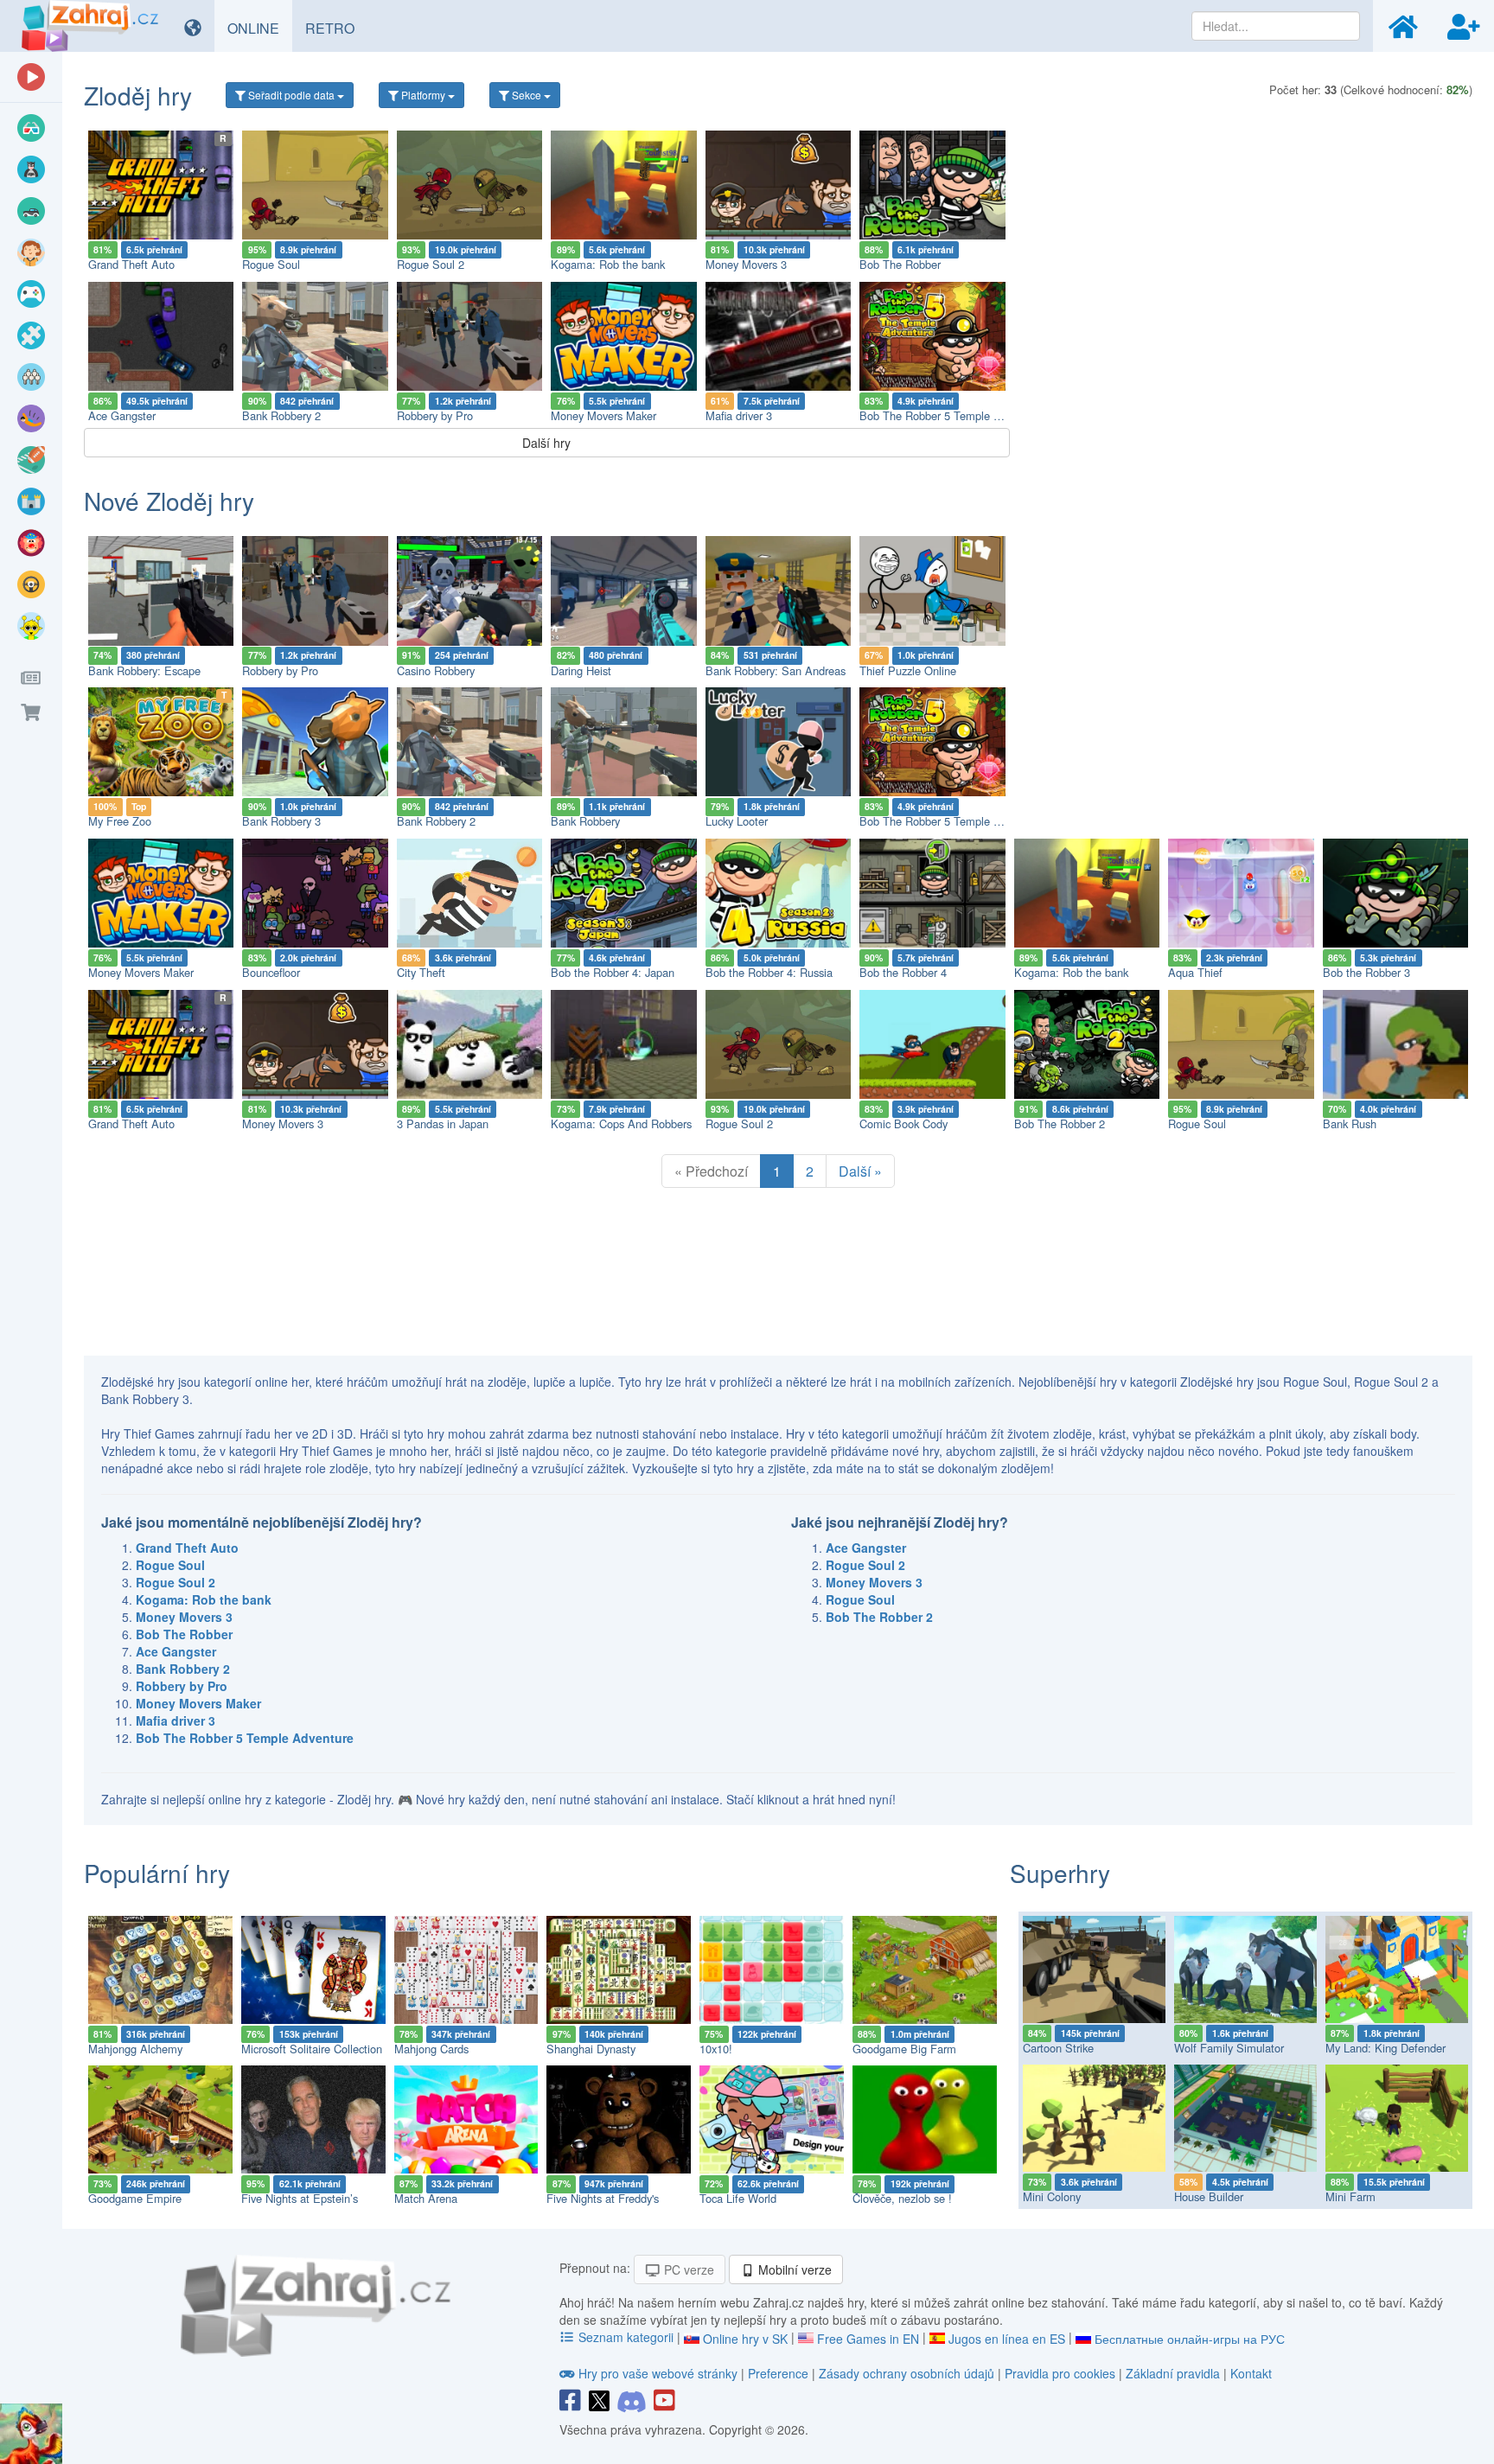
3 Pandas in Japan (443, 1123)
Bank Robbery (585, 821)
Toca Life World (738, 2198)
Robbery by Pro (435, 415)
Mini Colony (1052, 2196)
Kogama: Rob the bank (608, 264)
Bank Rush (1350, 1123)
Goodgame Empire (135, 2198)
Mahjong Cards (431, 2049)
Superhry (1060, 1873)
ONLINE (260, 28)
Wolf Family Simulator (1229, 2048)
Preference (780, 2373)
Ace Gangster (122, 415)
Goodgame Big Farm (904, 2049)
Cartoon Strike (1058, 2048)
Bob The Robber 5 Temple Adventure (951, 415)
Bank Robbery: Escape (144, 670)
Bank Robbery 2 (281, 415)
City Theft (421, 972)
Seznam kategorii (626, 2337)
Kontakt (1251, 2373)
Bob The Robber (900, 264)
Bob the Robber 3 (1366, 972)
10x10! (716, 2049)
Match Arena (426, 2198)
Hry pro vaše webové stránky (658, 2373)
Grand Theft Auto (131, 264)
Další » (860, 1171)
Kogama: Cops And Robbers (621, 1123)
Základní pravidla (1173, 2373)
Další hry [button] (546, 443)
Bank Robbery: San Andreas (776, 670)
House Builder (1209, 2196)
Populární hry (157, 1873)
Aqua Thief (1195, 972)
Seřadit (290, 95)
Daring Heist (581, 670)
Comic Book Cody (903, 1123)
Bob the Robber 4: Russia (769, 972)
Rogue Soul (271, 264)
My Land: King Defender (1385, 2048)
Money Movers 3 (746, 264)
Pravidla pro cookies (1060, 2373)
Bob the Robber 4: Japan (613, 972)
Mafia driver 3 (739, 415)
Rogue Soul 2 (431, 264)
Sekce (527, 95)
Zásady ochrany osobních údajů (907, 2373)
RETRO (336, 28)
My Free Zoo (120, 821)
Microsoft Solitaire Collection (312, 2049)
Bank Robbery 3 (281, 821)
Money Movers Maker (603, 415)
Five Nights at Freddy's (603, 2198)
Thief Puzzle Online (908, 670)
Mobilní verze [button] (793, 2269)
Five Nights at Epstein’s (300, 2198)
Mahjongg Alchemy (135, 2049)
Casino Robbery (436, 670)
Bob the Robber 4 (903, 972)
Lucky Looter (737, 821)
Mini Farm (1350, 2196)
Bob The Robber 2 (1060, 1123)
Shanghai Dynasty (591, 2049)
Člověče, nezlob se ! (902, 2198)
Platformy (423, 95)
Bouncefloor (271, 972)
